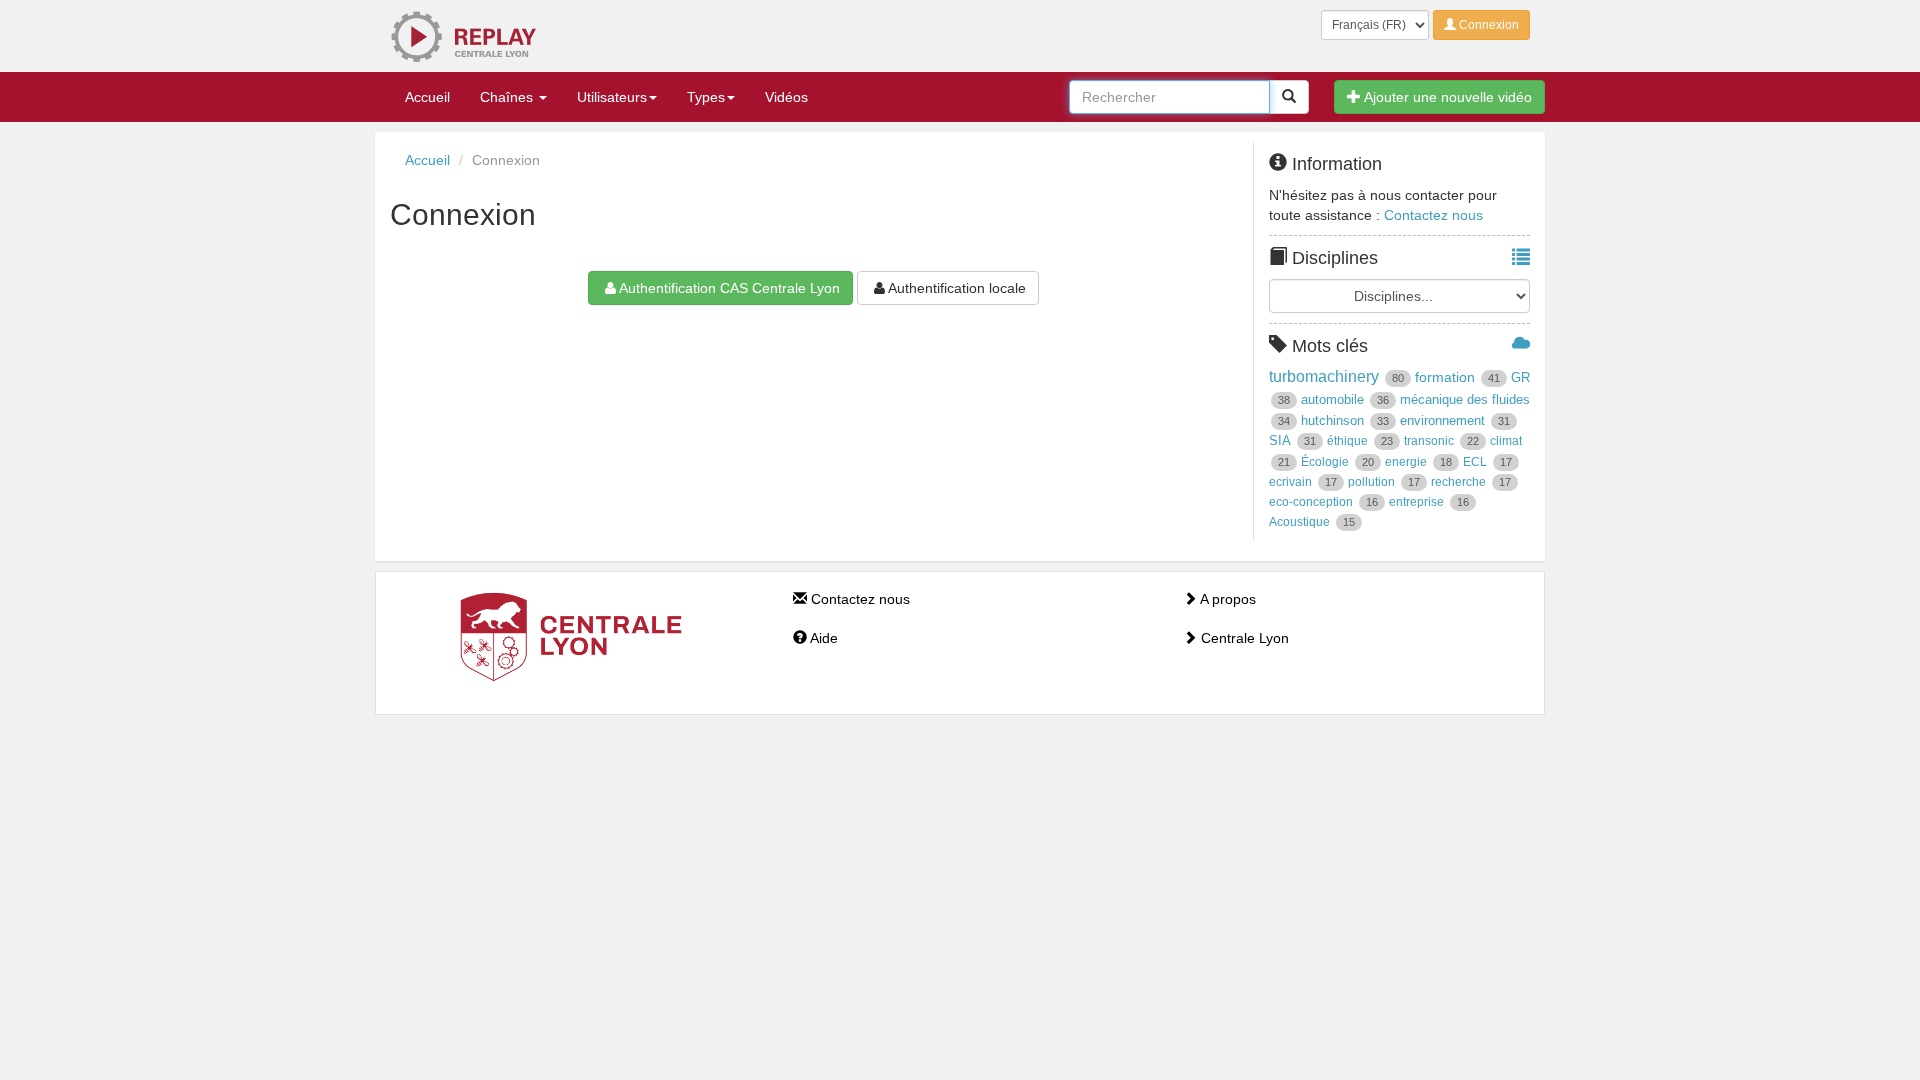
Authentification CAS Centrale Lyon (729, 288)
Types (706, 97)
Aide (822, 638)
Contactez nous (1433, 215)
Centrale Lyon (1243, 638)
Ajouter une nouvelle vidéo (1446, 97)
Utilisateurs (612, 97)
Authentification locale (957, 288)
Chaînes (508, 97)
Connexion (1487, 25)
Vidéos (786, 97)
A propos (1226, 599)
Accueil (427, 97)
